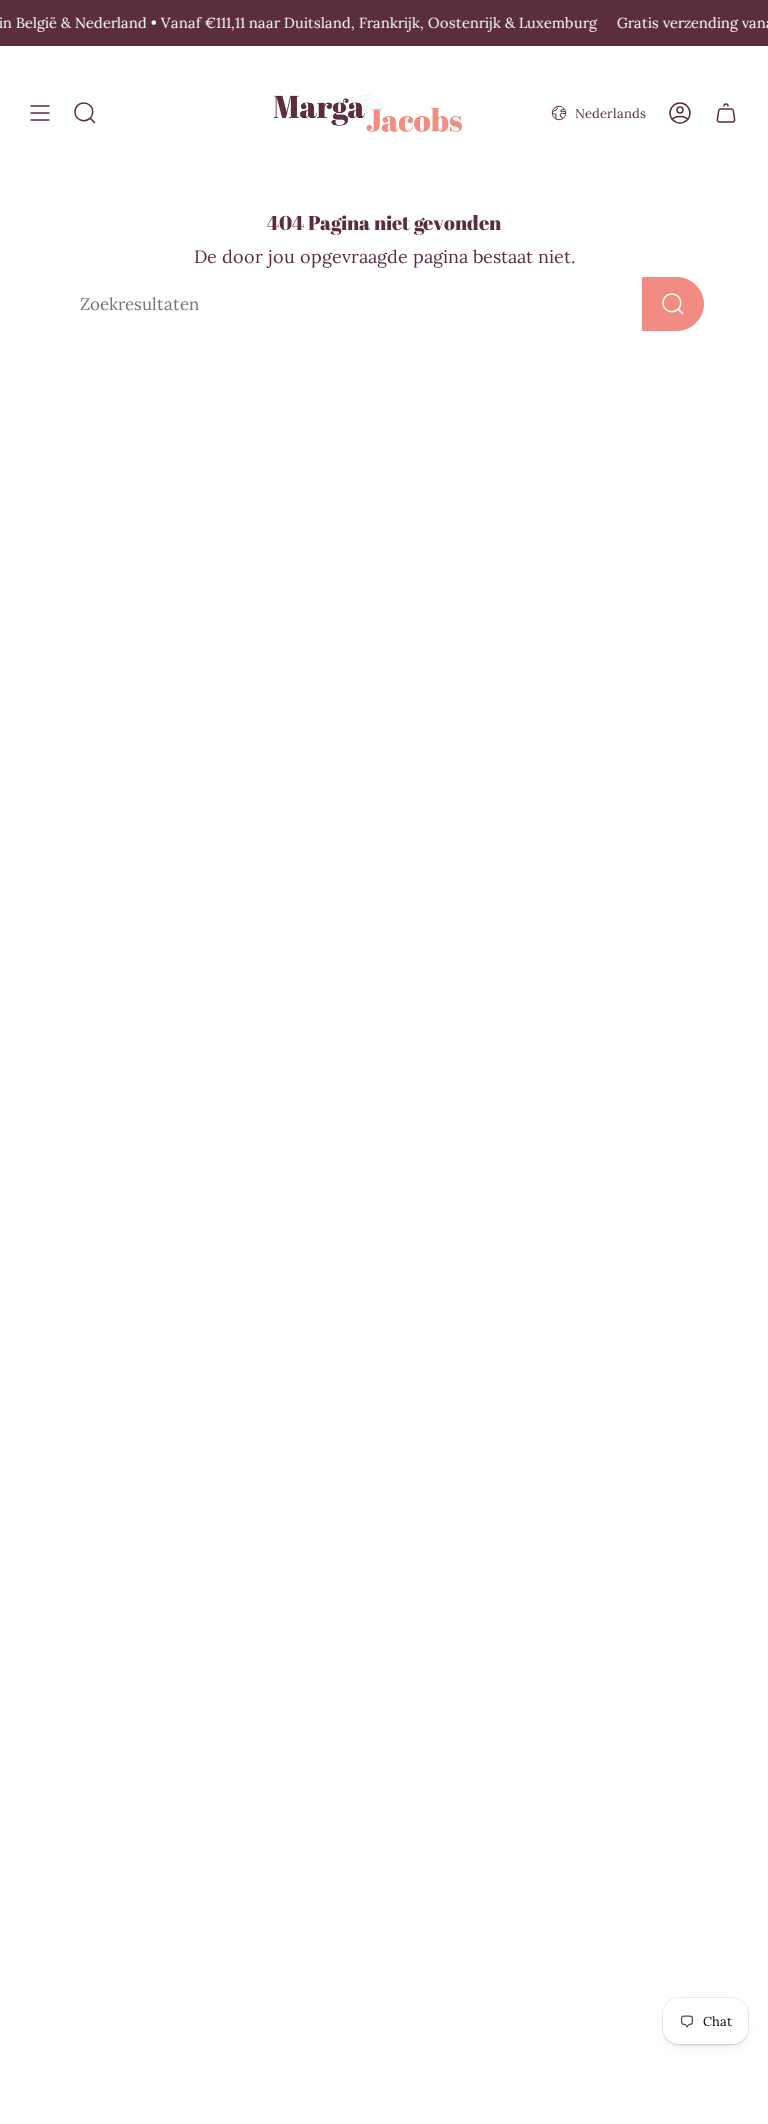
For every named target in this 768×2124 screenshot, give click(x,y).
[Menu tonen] (40, 113)
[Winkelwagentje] (726, 113)
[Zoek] (673, 304)
